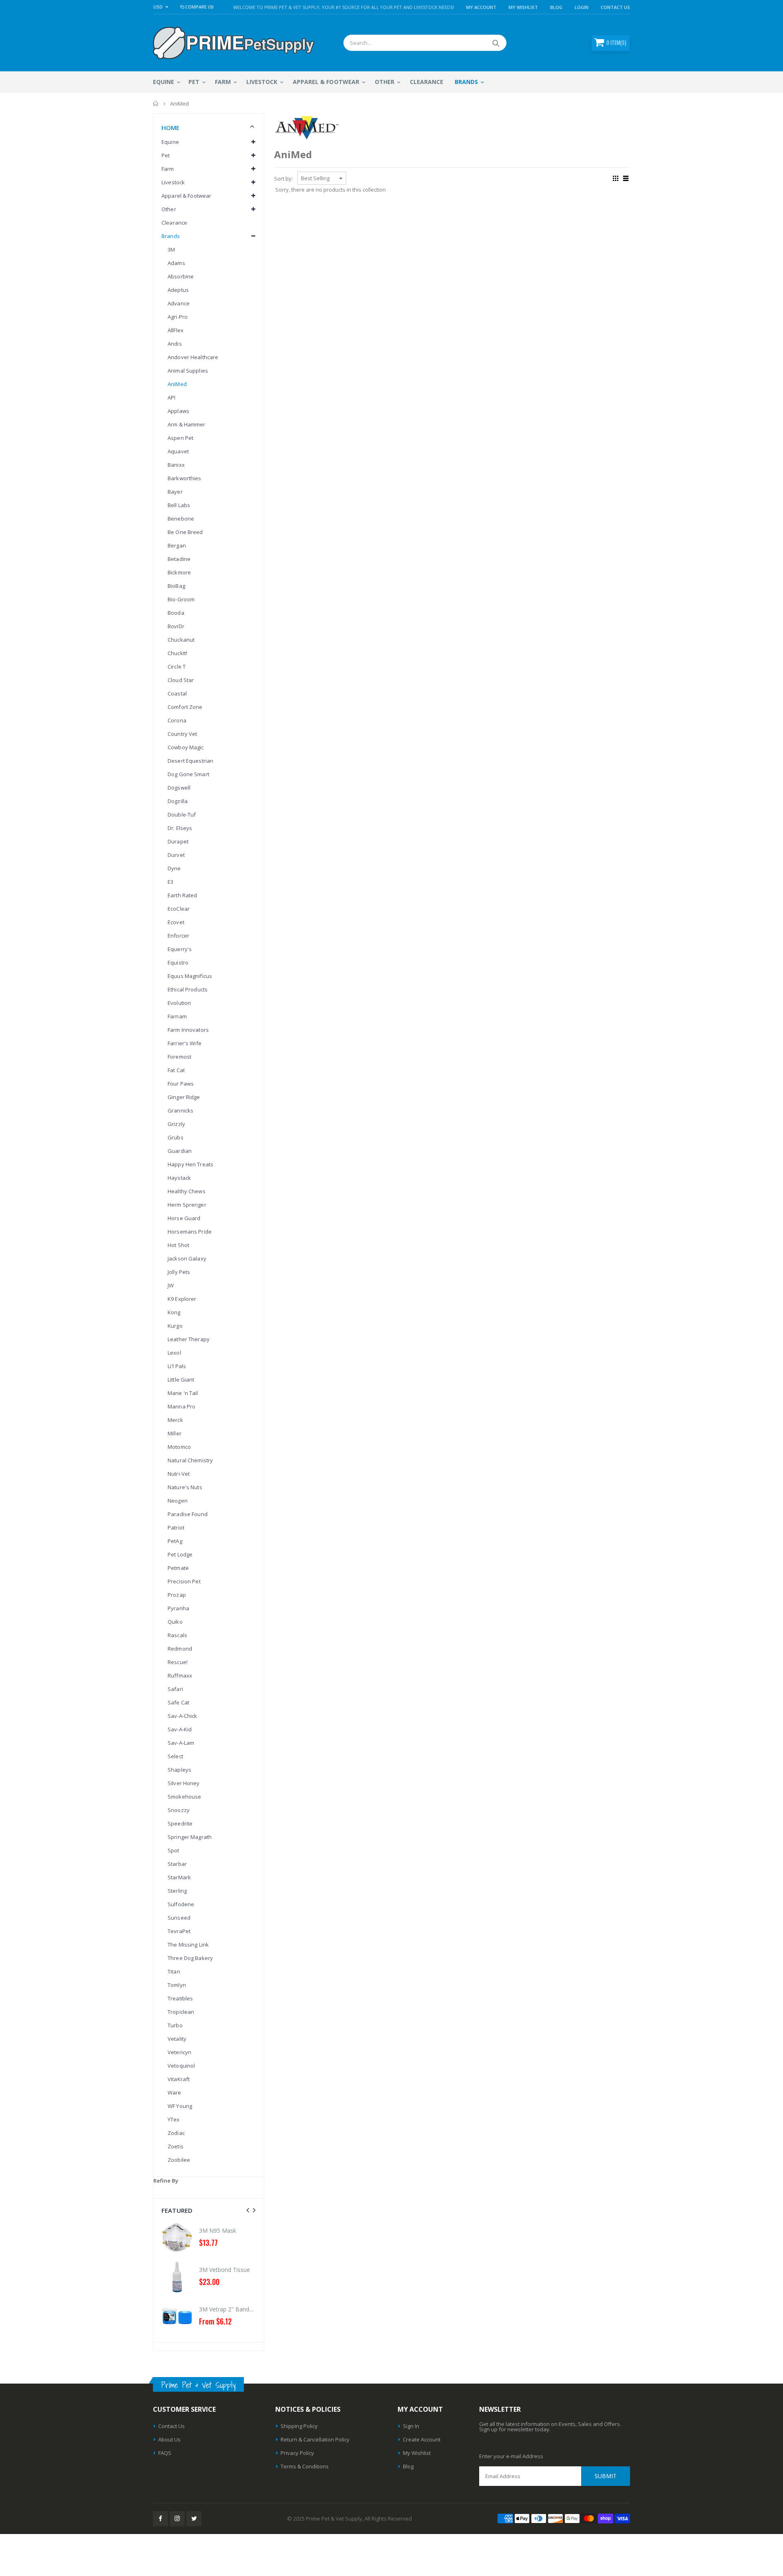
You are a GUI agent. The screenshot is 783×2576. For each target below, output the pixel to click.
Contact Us (615, 7)
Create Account (422, 2439)
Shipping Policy (299, 2426)
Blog (556, 7)
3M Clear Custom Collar (252, 2309)
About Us (169, 2439)
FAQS (165, 2453)
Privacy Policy (297, 2453)
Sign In (411, 2426)
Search (496, 43)
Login (582, 7)
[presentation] (248, 2210)
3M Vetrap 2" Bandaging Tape (167, 2309)
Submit (606, 2476)
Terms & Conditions (305, 2466)
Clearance (174, 223)
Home (156, 104)
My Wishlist (417, 2453)
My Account (481, 7)
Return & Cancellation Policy (315, 2439)
